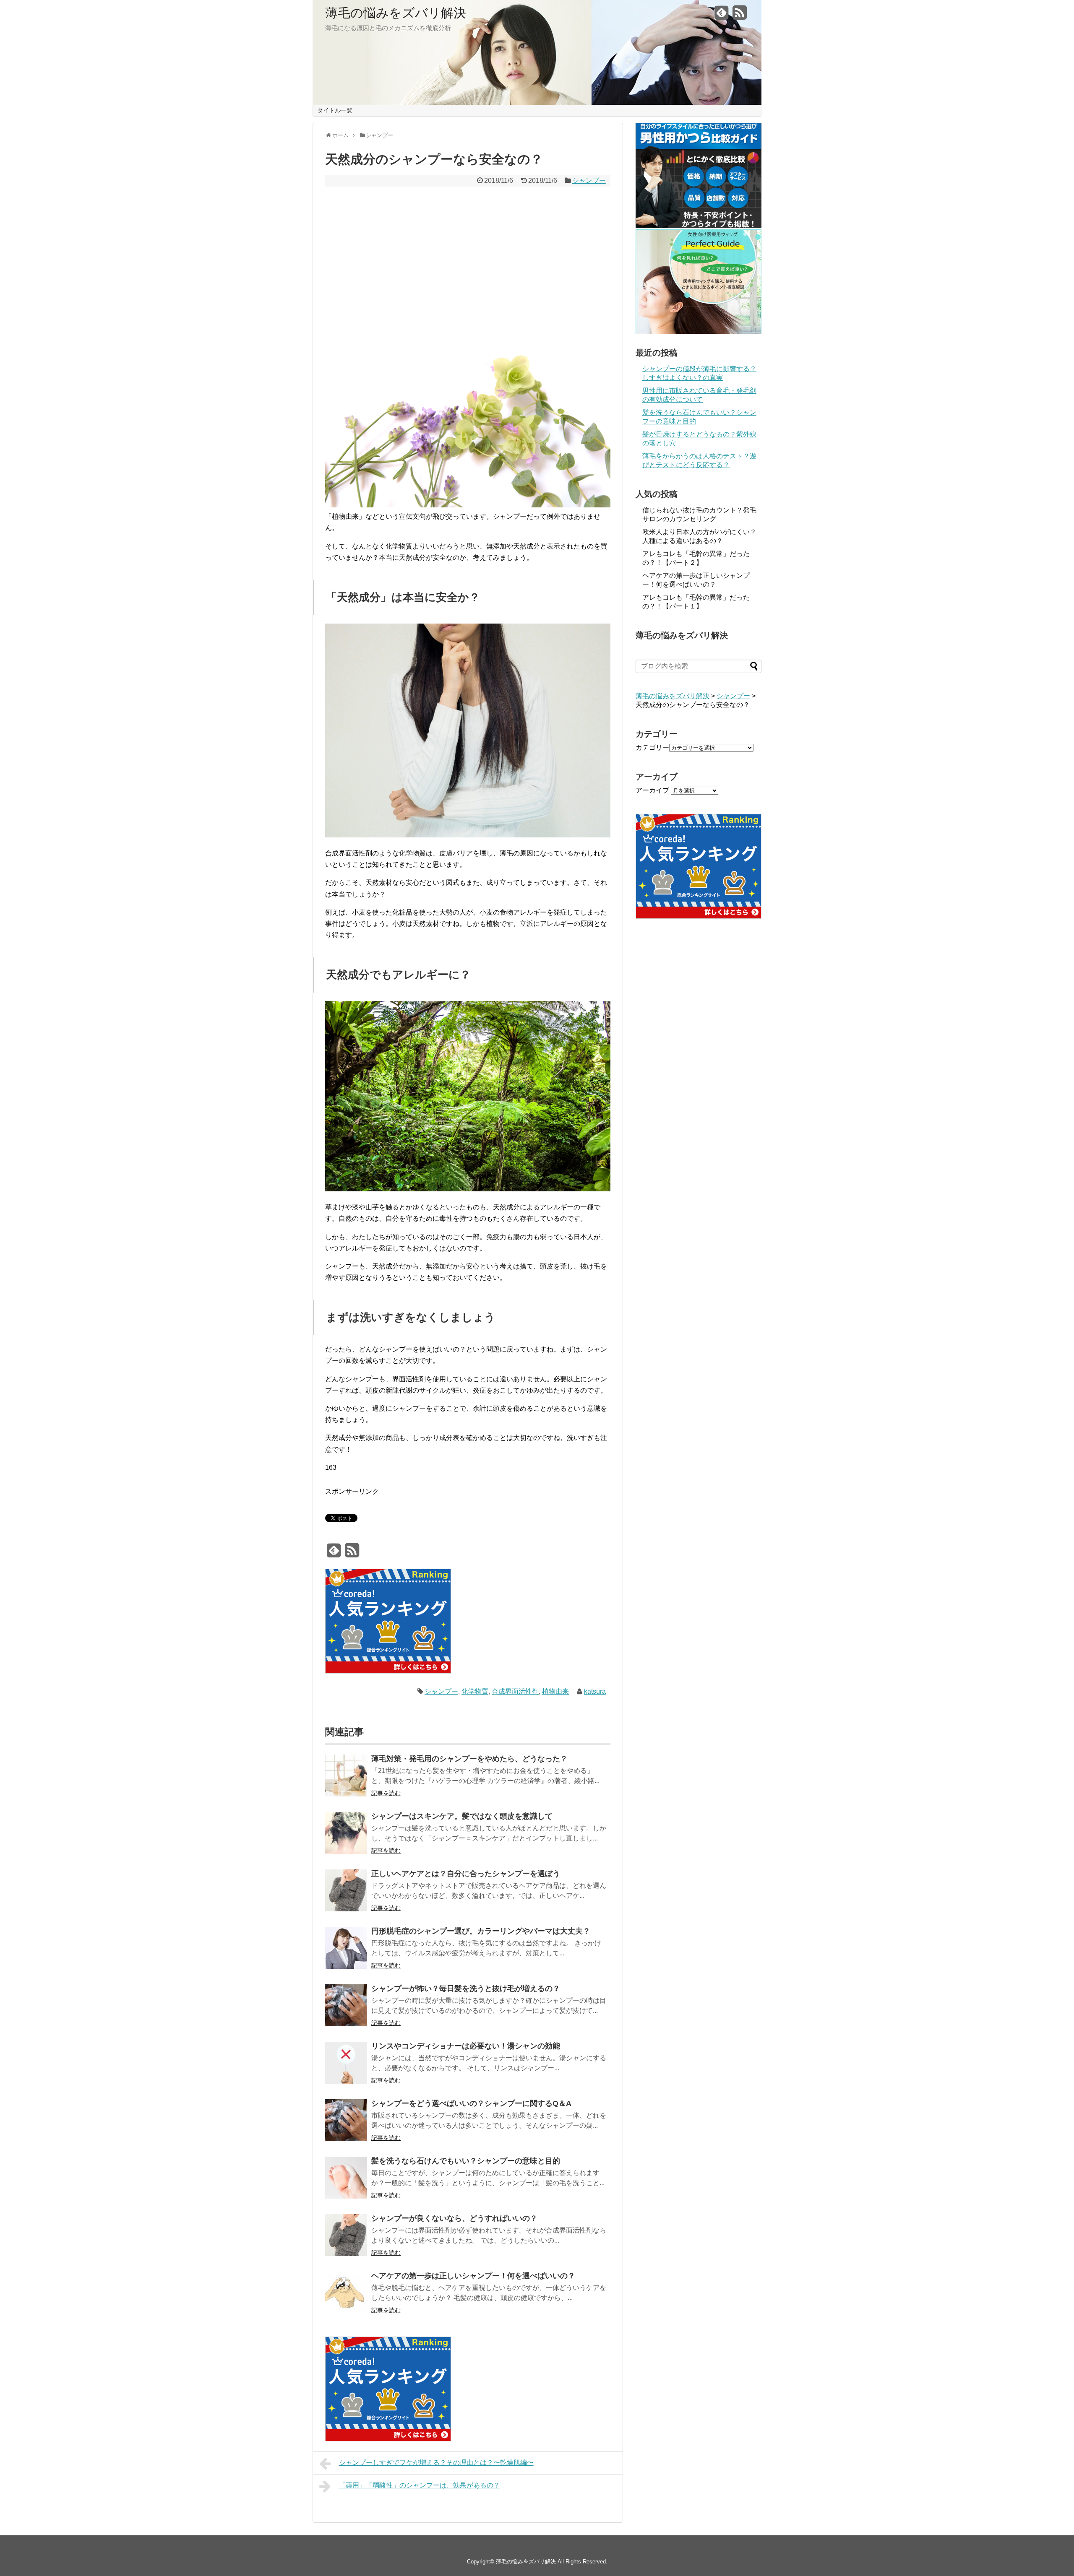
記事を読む (386, 1793)
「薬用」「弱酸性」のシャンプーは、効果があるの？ (420, 2485)
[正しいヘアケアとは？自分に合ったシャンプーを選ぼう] (346, 1892)
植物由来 (555, 1691)
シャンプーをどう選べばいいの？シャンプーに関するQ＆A (471, 2103)
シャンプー (589, 181)
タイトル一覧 (335, 110)
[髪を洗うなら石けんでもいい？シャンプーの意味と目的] (346, 2179)
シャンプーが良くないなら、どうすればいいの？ (454, 2218)
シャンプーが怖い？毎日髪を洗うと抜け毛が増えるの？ (466, 1989)
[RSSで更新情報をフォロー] (740, 16)
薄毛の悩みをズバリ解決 (396, 13)
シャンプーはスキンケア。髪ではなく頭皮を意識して (462, 1816)
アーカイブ (652, 790)
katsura (595, 1691)
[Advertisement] (468, 252)
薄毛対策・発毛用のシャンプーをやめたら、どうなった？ (469, 1759)
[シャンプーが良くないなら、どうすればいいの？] (346, 2237)
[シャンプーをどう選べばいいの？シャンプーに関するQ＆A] (346, 2122)
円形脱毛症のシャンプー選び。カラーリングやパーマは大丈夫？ (481, 1931)
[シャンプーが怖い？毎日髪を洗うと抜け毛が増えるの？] (346, 2007)
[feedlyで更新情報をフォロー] (722, 16)
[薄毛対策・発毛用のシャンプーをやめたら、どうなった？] (346, 1777)
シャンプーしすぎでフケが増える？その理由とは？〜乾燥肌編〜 (436, 2463)
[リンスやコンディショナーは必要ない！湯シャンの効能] (346, 2064)
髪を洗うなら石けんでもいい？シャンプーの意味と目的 (466, 2161)
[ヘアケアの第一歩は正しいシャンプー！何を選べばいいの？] (346, 2294)
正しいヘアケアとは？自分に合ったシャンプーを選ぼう (466, 1874)
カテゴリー (652, 747)
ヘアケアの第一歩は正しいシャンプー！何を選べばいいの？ (473, 2276)
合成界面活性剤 (515, 1691)
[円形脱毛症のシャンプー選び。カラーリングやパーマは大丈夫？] (346, 1949)
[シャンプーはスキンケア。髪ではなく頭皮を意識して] (346, 1834)
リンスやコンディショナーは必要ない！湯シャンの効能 (466, 2046)
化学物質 (475, 1691)
